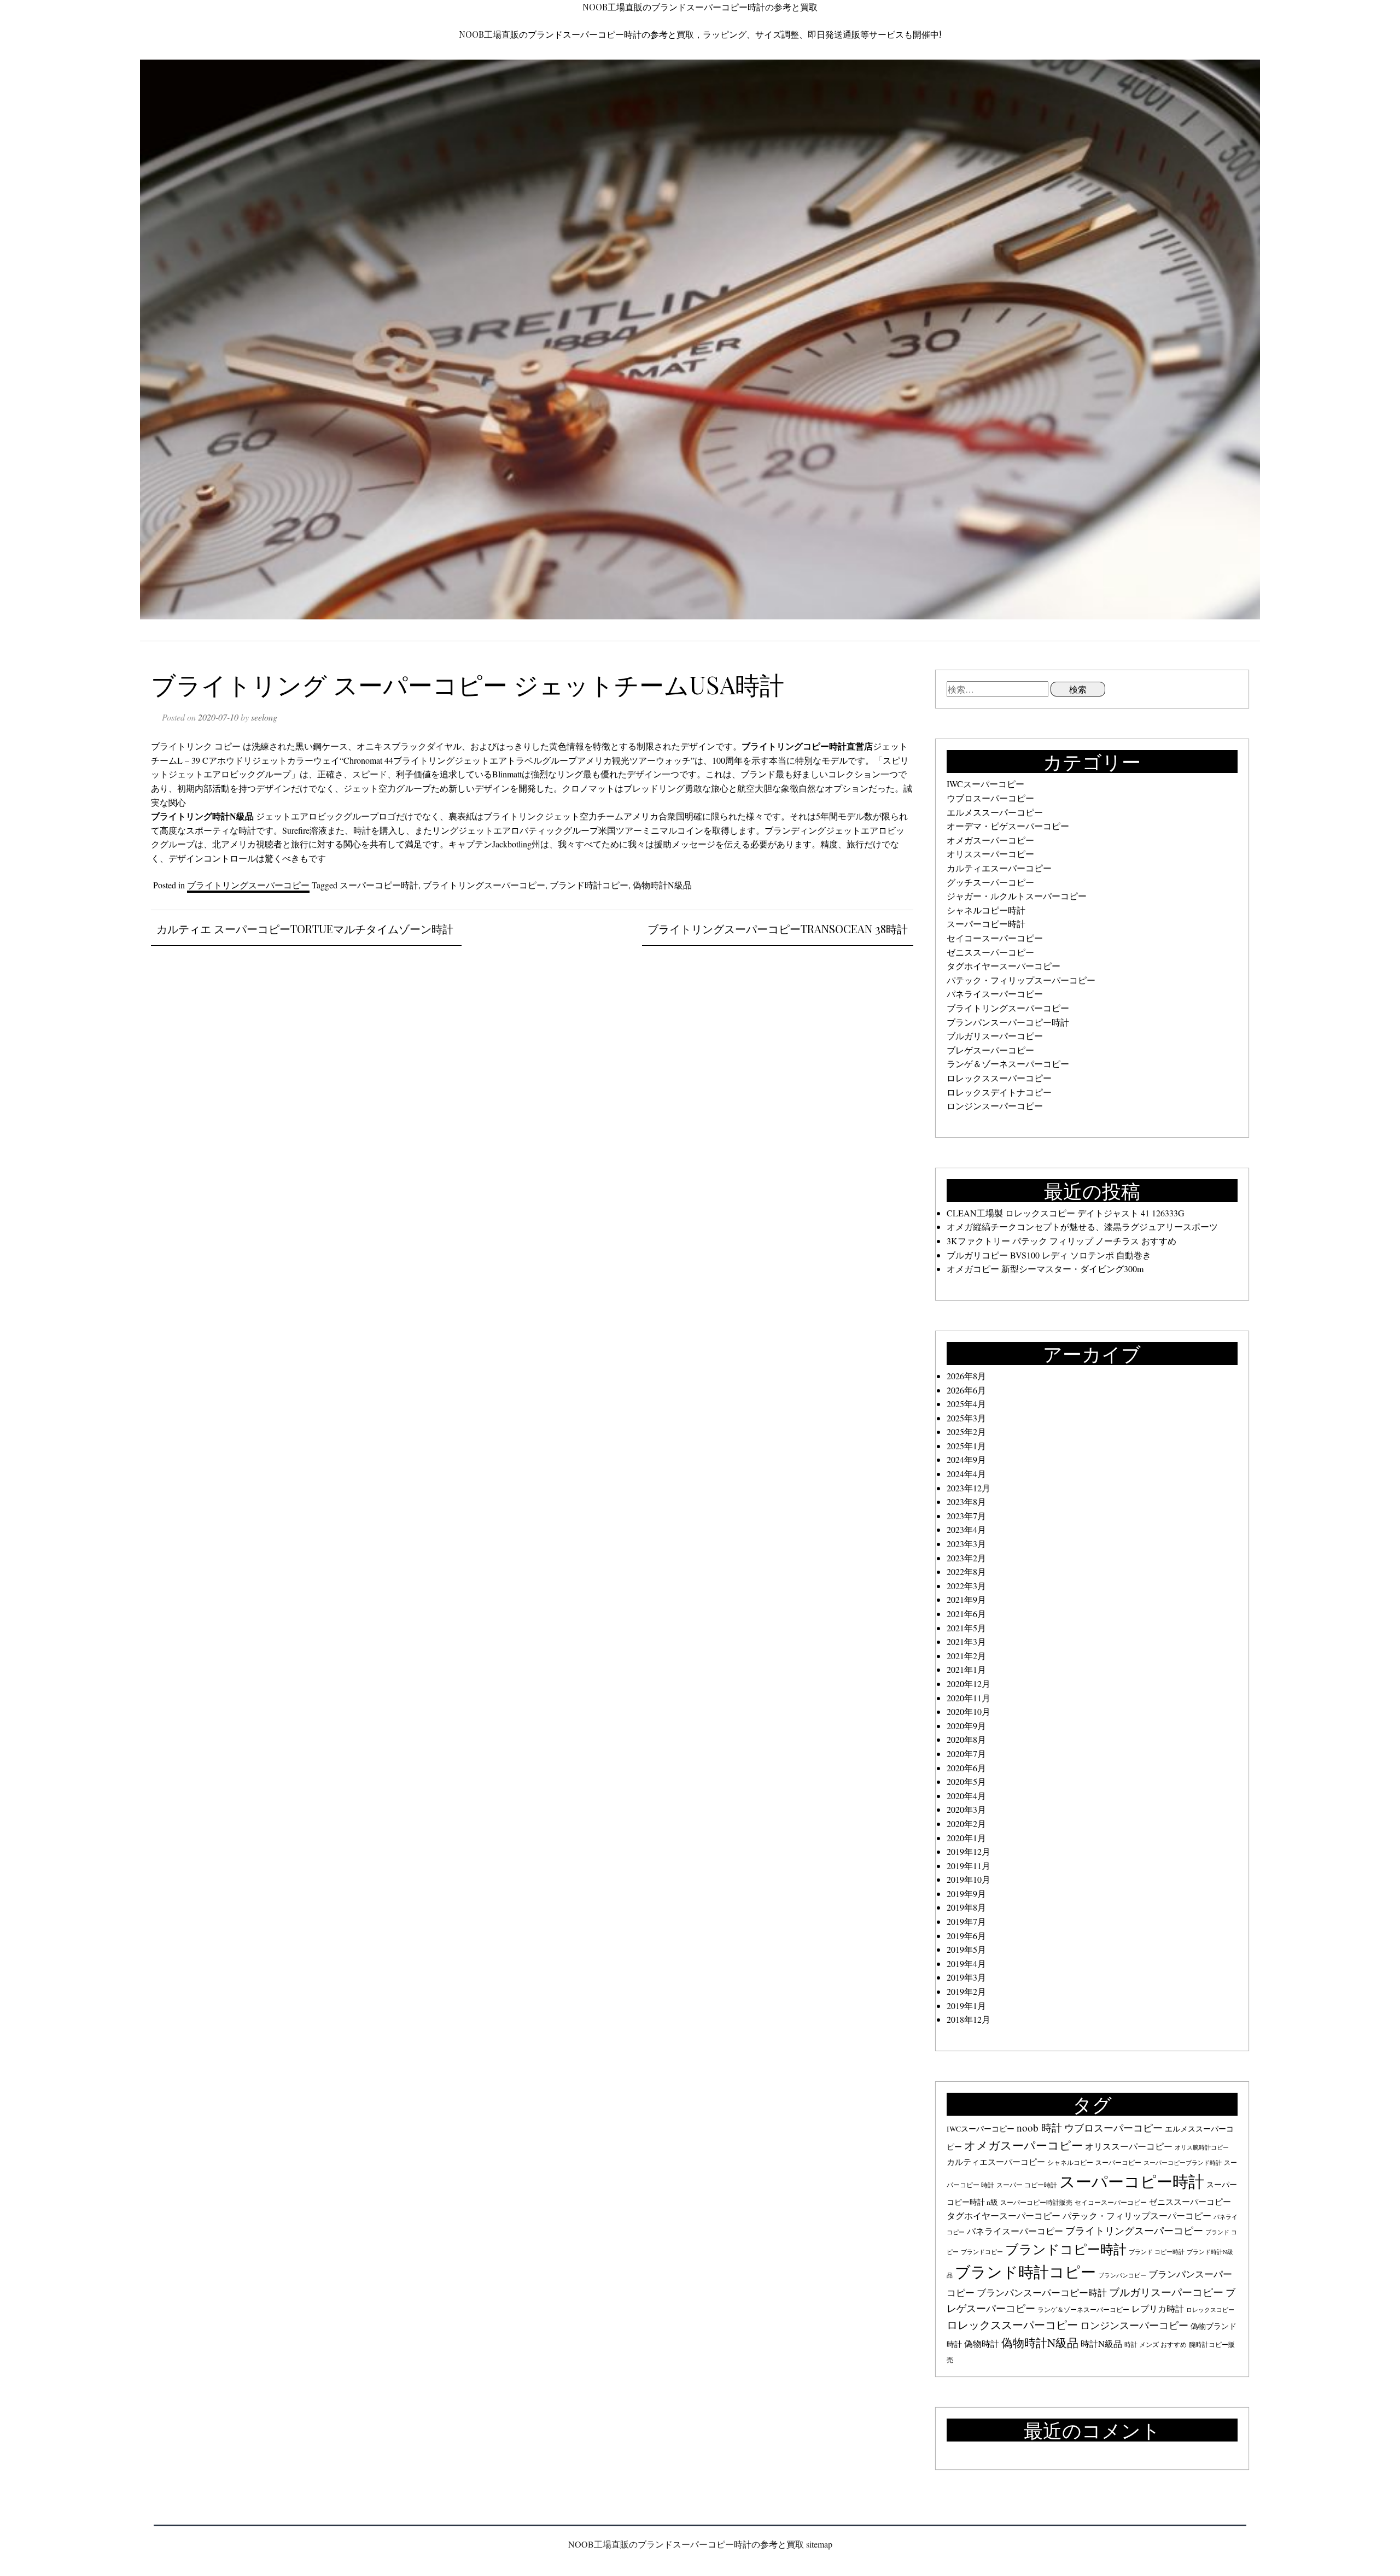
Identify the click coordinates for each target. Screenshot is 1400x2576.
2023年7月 (966, 1516)
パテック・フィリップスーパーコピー (1021, 980)
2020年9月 (966, 1726)
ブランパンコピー (1122, 2275)
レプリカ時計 (1158, 2309)
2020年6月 (966, 1768)
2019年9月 (966, 1893)
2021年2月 (966, 1656)
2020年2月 (966, 1823)
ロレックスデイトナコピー (999, 1092)
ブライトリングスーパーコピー (248, 885)
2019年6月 (966, 1936)
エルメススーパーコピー (995, 812)
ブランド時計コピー (589, 885)
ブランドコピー (982, 2252)
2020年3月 (966, 1809)
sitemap (819, 2544)
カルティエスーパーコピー (999, 868)
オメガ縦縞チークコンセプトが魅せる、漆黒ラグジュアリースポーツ (1082, 1226)
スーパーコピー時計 (379, 885)
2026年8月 (966, 1376)
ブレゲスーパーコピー (990, 1050)
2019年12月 (969, 1851)
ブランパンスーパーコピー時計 (1008, 1022)
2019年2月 (966, 1991)
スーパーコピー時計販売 (1036, 2202)
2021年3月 (966, 1641)
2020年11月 (969, 1698)
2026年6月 (966, 1390)
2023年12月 (969, 1488)
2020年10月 (969, 1711)
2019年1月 (966, 2006)
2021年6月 (966, 1614)
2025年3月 (966, 1418)
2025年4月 (966, 1404)
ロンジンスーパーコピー (995, 1106)
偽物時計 (982, 2344)
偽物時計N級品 (662, 885)
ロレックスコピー (1210, 2310)
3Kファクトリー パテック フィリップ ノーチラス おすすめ (1061, 1241)
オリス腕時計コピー (1202, 2147)
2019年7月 (966, 1921)
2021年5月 (966, 1628)
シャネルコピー (1070, 2162)
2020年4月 (966, 1796)
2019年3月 (966, 1977)
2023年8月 (966, 1501)
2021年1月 (966, 1669)
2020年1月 (966, 1838)
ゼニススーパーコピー (990, 952)
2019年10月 (969, 1879)
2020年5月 (966, 1781)
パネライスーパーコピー (995, 994)
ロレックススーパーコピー (999, 1078)
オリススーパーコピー (990, 854)
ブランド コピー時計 (1157, 2252)
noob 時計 (1039, 2127)
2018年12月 (969, 2019)
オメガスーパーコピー (990, 840)
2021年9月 (966, 1599)
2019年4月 (966, 1963)
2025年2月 (966, 1432)
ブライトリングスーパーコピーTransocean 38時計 (778, 929)
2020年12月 (969, 1684)
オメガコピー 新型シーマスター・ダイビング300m (1045, 1269)
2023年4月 (966, 1529)
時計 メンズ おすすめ (1156, 2344)
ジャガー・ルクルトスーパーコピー (1017, 896)
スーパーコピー (1118, 2162)
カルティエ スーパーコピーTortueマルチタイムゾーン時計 (305, 929)
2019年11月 (969, 1866)
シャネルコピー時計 (986, 910)
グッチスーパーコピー (990, 882)
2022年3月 (966, 1586)
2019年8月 (966, 1907)
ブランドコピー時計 (1066, 2249)
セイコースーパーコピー (995, 938)
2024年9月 (966, 1459)
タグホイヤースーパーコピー (1004, 966)
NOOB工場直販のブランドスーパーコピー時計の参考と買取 (700, 7)
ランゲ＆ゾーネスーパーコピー (1008, 1064)
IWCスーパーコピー (985, 784)
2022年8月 (966, 1571)
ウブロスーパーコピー (990, 798)
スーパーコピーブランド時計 (1183, 2163)
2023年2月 (966, 1558)
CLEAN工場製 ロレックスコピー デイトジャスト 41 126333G (1066, 1213)
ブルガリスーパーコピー (995, 1036)
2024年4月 (966, 1474)
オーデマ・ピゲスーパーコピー (1008, 826)
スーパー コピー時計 (1027, 2185)
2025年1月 (966, 1446)
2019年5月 (966, 1949)
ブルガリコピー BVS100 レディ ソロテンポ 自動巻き (1049, 1255)
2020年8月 (966, 1739)
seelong (264, 717)
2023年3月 (966, 1544)
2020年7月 (966, 1754)
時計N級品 (1101, 2344)
